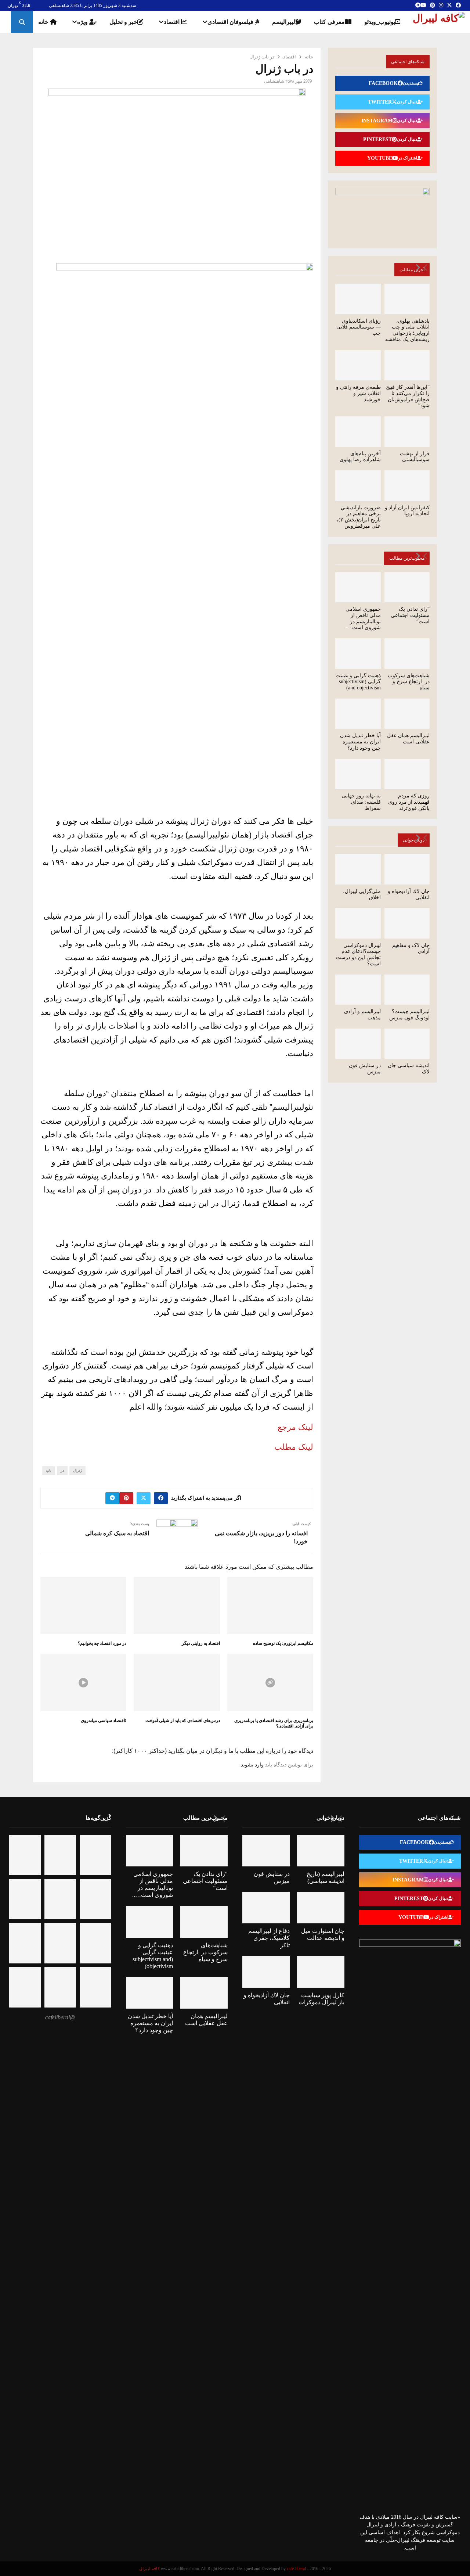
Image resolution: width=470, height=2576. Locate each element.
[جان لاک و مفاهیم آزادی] (407, 923)
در (62, 1470)
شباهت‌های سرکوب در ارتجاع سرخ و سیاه (409, 682)
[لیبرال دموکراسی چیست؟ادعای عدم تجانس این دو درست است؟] (358, 923)
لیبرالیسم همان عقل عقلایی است (408, 739)
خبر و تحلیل (123, 22)
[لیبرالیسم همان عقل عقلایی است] (407, 714)
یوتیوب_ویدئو (380, 22)
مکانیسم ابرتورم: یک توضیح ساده (283, 1643)
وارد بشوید (252, 1765)
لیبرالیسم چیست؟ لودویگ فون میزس (409, 1015)
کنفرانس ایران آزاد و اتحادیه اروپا (407, 511)
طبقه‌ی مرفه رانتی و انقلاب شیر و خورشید (358, 393)
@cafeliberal (60, 2017)
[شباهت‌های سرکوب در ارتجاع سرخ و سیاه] (407, 653)
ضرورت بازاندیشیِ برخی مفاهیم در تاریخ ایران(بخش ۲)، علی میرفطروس (359, 517)
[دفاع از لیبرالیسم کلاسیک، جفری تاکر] (266, 1908)
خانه (44, 22)
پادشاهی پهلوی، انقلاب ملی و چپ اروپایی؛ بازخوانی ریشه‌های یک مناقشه (407, 330)
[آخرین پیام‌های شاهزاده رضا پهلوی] (358, 431)
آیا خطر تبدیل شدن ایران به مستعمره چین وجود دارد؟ (360, 742)
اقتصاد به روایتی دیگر (201, 1643)
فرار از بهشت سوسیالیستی (415, 457)
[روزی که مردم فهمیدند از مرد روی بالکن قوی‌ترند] (407, 774)
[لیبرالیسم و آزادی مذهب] (358, 990)
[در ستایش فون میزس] (358, 1044)
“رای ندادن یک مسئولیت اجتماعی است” (410, 615)
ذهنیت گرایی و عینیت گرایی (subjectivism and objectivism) (358, 682)
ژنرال (77, 1470)
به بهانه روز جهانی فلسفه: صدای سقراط (361, 802)
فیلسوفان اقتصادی (231, 22)
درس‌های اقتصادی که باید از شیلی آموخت (183, 1721)
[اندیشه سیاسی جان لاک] (407, 1044)
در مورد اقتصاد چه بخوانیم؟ (102, 1643)
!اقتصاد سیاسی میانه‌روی (104, 1721)
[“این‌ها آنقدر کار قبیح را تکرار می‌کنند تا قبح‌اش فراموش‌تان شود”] (407, 365)
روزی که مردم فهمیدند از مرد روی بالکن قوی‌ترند (409, 802)
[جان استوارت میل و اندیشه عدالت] (321, 1908)
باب (49, 1470)
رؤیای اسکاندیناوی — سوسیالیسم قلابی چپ (359, 327)
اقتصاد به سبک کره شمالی (117, 1533)
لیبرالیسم (284, 22)
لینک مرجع (295, 1427)
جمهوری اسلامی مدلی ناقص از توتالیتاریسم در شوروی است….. (362, 618)
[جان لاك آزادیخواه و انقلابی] (407, 869)
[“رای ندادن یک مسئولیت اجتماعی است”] (407, 587)
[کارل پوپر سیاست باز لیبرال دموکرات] (321, 1972)
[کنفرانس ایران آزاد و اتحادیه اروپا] (407, 485)
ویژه (83, 22)
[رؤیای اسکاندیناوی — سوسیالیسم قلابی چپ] (358, 299)
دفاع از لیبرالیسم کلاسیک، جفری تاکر (269, 1938)
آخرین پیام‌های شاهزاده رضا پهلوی (360, 457)
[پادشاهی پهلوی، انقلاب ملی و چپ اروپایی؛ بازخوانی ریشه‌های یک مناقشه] (407, 299)
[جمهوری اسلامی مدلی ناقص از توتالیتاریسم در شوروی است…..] (358, 587)
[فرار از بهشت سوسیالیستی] (407, 431)
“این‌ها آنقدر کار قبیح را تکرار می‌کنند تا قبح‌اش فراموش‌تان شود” (408, 396)
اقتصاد (172, 22)
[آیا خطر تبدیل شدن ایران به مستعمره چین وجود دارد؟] (358, 714)
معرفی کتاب (329, 22)
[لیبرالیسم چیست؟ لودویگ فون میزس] (407, 990)
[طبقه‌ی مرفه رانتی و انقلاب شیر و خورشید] (358, 365)
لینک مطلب (294, 1447)
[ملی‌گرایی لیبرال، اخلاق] (358, 869)
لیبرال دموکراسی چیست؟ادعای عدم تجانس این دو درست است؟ (358, 955)
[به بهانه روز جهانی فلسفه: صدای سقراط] (358, 774)
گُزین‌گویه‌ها (98, 1818)
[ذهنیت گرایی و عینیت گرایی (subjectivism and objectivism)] (358, 653)
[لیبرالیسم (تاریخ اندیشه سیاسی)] (321, 1851)
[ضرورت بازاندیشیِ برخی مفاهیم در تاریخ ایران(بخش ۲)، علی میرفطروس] (358, 485)
